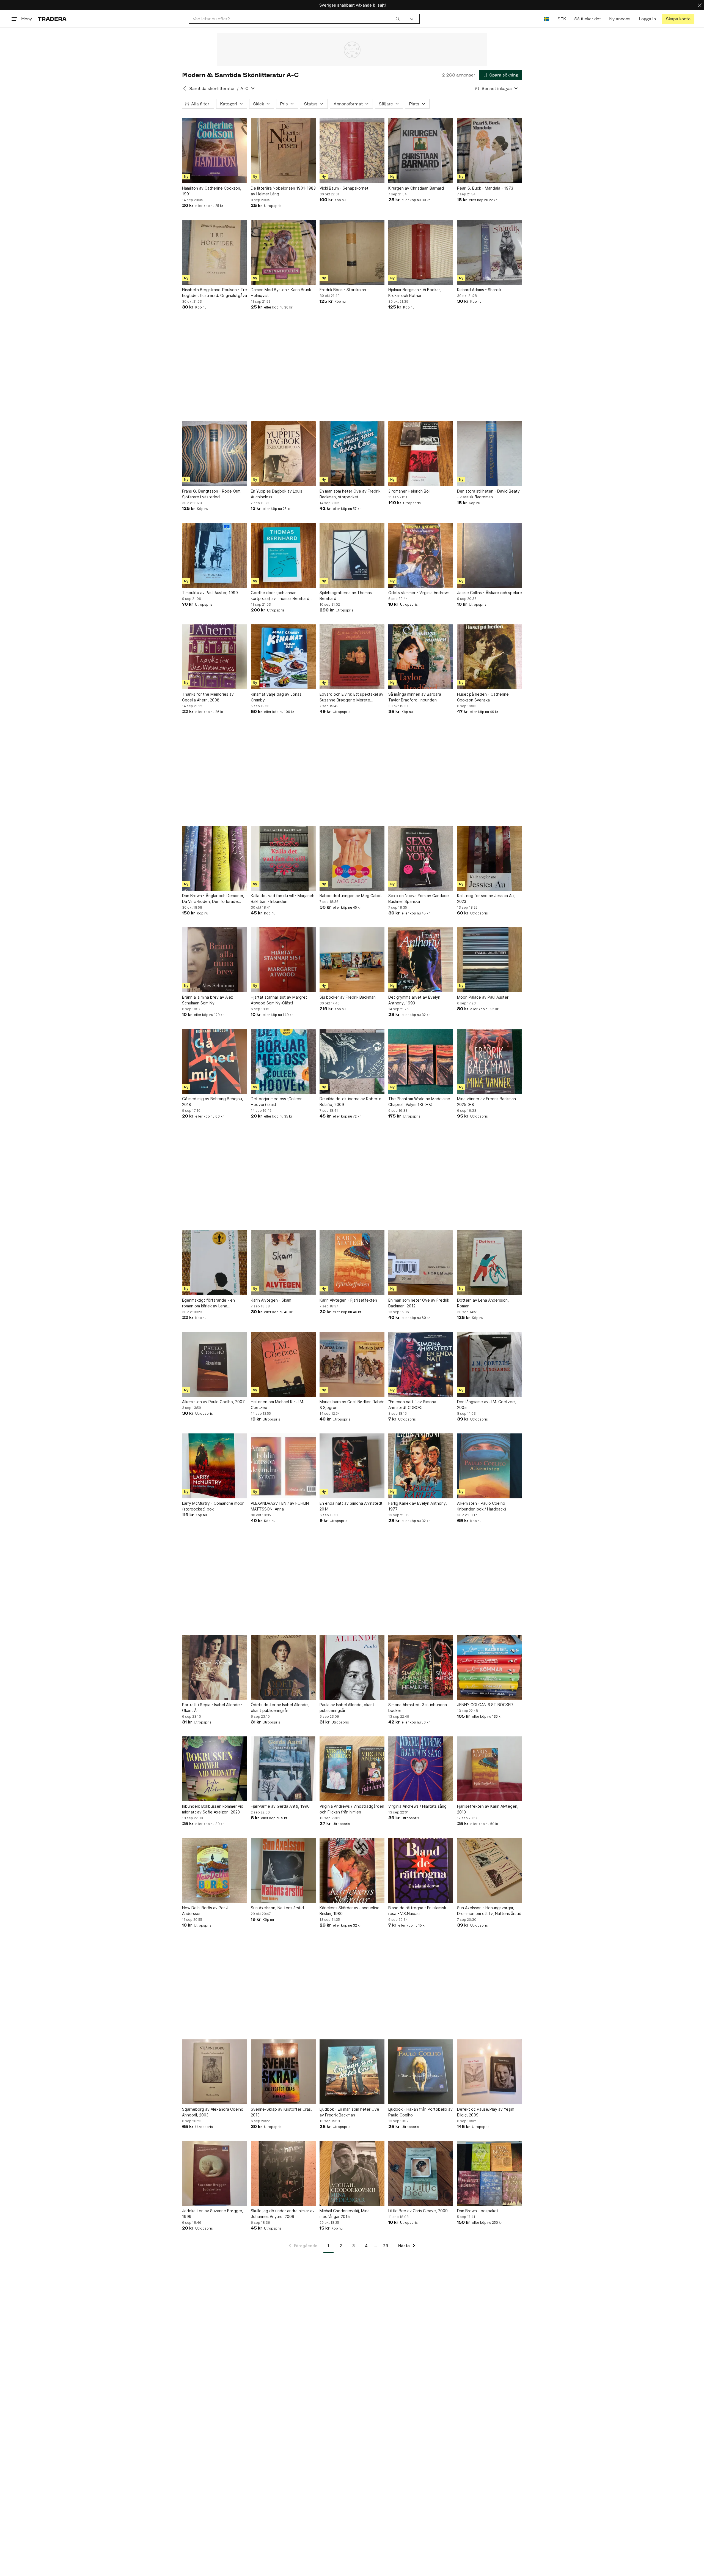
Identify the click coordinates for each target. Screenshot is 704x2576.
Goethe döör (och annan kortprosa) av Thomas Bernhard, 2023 (281, 596)
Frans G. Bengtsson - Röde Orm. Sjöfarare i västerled (212, 494)
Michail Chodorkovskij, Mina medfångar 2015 (345, 2214)
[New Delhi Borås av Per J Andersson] (215, 1870)
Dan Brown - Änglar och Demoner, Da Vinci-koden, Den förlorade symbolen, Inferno (213, 899)
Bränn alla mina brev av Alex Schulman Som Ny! (208, 1000)
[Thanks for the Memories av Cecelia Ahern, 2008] (215, 657)
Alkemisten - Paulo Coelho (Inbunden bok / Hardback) (482, 1506)
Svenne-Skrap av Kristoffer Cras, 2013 (281, 2112)
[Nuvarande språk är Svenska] (547, 19)
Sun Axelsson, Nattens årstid (277, 1908)
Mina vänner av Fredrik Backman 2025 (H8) (486, 1102)
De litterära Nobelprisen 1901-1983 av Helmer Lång (283, 191)
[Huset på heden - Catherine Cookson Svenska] (490, 657)
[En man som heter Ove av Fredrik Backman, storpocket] (352, 454)
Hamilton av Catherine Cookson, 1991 (212, 191)
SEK (562, 19)
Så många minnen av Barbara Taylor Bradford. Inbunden (415, 697)
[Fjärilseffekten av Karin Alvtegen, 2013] (490, 1769)
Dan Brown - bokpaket (478, 2211)
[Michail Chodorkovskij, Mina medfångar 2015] (352, 2173)
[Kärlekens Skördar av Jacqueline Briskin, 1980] (352, 1870)
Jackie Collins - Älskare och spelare (490, 593)
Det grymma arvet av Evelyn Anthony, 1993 (414, 1000)
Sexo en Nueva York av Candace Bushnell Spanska (419, 898)
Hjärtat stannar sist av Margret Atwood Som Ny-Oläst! (279, 1000)
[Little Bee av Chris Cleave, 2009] (421, 2173)
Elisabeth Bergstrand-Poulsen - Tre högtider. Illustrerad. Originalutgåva (215, 293)
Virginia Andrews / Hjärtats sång (417, 1806)
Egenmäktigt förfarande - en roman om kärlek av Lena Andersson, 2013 (208, 1303)
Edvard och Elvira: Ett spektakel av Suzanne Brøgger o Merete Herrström (351, 697)
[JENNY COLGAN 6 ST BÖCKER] (490, 1667)
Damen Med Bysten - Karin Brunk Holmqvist (281, 293)
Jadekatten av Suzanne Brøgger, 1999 (213, 2214)
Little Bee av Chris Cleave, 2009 (418, 2211)
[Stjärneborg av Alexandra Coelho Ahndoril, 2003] (215, 2072)
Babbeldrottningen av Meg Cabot (351, 896)
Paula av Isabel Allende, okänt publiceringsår (347, 1708)
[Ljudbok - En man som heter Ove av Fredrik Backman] (352, 2072)
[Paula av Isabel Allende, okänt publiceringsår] (352, 1667)
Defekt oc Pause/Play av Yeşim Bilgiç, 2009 (486, 2112)
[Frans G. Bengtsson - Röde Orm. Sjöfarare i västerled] (215, 454)
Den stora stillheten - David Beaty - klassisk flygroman (488, 494)
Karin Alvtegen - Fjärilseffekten (348, 1300)
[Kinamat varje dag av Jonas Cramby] (283, 657)
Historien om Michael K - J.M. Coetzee (277, 1405)
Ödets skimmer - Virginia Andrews (419, 593)
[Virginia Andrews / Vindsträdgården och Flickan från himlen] (352, 1769)
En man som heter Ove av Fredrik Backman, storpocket (350, 494)
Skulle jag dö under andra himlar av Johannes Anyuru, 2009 (283, 2214)
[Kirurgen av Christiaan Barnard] (421, 151)
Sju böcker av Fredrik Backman (348, 997)
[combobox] (296, 19)
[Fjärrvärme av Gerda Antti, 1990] (283, 1769)
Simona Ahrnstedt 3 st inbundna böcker (418, 1708)
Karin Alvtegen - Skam (271, 1300)
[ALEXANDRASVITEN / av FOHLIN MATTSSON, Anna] (283, 1466)
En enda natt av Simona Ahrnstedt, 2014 (352, 1506)
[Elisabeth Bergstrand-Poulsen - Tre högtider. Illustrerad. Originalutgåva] (215, 252)
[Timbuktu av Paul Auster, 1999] (215, 555)
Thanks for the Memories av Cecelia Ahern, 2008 (208, 697)
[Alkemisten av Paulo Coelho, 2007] (215, 1364)
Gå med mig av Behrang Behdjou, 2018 (213, 1102)
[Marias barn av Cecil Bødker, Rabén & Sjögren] (352, 1364)
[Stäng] (700, 5)
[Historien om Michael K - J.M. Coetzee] (283, 1364)
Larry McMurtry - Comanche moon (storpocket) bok (213, 1506)
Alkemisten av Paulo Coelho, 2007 (213, 1402)
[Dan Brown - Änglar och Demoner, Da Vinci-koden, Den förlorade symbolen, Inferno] (215, 858)
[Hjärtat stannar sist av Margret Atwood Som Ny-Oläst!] (283, 960)
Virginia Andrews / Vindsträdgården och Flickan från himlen (352, 1809)
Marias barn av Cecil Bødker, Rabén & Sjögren (352, 1405)
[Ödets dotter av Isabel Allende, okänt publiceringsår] (283, 1667)
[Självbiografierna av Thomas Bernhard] (352, 555)
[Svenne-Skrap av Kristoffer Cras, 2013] (283, 2072)
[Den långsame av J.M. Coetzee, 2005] (490, 1364)
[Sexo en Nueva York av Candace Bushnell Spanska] (421, 858)
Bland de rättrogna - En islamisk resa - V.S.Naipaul (417, 1911)
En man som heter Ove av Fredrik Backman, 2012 (419, 1303)
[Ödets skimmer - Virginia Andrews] (421, 555)
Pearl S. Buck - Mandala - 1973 (485, 188)
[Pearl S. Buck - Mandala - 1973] (490, 151)
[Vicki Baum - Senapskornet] (352, 151)
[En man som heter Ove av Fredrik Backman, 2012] (421, 1263)
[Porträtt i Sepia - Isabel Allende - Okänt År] (215, 1667)
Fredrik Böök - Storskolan (343, 290)
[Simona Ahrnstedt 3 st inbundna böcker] (421, 1667)
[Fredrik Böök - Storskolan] (352, 252)
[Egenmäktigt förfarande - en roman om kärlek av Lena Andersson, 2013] (215, 1263)
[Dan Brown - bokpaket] (490, 2173)
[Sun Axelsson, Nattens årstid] (283, 1870)
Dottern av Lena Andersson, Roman (483, 1303)
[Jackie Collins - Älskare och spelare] (490, 555)
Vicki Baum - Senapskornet (344, 188)
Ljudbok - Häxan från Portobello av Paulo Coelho (420, 2112)
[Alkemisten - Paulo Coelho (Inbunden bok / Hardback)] (490, 1466)
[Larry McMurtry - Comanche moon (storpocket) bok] (215, 1466)
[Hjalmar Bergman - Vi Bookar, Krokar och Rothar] (421, 252)
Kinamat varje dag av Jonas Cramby (276, 697)
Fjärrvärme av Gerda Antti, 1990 (280, 1806)
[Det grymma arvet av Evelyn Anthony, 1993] (421, 960)
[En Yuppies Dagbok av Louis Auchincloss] (283, 454)
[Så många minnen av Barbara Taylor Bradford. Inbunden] (421, 657)
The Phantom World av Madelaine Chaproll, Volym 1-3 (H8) (419, 1102)
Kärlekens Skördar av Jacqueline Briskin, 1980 (350, 1911)
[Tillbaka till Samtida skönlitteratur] (185, 88)
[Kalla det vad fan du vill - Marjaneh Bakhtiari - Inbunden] (283, 858)
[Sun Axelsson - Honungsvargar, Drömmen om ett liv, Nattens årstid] (490, 1870)
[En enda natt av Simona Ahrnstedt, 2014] (352, 1466)
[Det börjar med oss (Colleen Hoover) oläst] (283, 1061)
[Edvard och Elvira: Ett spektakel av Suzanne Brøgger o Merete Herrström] (352, 657)
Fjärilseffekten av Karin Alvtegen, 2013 (488, 1809)
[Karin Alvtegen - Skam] (283, 1263)
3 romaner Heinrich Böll (409, 491)
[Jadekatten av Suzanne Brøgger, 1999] (215, 2173)
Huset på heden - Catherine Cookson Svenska (483, 697)
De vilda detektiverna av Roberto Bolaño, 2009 (350, 1102)
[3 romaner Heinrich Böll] (421, 454)
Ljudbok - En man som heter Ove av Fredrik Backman (349, 2112)
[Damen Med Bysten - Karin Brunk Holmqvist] (283, 252)
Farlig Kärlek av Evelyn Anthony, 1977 (418, 1506)
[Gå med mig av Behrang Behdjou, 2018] (215, 1061)
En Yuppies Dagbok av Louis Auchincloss (277, 494)
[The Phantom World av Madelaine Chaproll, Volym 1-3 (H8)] (421, 1061)
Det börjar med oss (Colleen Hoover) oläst (277, 1102)
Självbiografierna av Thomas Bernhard (346, 595)
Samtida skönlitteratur (212, 88)
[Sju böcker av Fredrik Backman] (352, 960)
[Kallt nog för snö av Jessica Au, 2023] (490, 858)
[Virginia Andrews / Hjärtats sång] (421, 1769)
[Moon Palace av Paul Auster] (490, 960)
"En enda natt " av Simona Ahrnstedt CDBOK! (412, 1405)
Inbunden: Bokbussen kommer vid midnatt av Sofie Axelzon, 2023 (213, 1809)
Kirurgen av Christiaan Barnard (416, 188)
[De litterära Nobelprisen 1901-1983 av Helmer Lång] (283, 151)
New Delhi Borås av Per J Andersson (205, 1911)
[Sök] (398, 19)
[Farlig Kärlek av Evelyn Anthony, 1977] (421, 1466)
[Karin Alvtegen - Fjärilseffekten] (352, 1263)
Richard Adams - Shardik (479, 290)
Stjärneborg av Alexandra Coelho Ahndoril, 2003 (213, 2112)
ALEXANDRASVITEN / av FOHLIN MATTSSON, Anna (280, 1506)
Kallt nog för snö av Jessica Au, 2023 (486, 898)
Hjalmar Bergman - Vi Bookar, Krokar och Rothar (415, 293)
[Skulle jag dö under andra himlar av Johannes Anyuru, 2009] (283, 2173)
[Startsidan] (52, 19)
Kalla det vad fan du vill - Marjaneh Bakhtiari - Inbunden (283, 898)
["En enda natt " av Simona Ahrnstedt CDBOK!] (421, 1364)
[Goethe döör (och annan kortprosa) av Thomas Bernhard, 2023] (283, 555)
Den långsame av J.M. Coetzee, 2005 (486, 1405)
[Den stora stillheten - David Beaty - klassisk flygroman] (490, 454)
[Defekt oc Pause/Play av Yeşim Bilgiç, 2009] (490, 2072)
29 (386, 2246)
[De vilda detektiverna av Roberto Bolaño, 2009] (352, 1061)
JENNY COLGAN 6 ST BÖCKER (485, 1705)
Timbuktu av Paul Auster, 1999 (210, 593)
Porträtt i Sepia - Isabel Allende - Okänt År (212, 1708)
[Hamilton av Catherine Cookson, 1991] (215, 151)
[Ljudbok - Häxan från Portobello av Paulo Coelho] (421, 2072)
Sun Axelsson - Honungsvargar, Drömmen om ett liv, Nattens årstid (489, 1911)
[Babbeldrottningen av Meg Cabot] (352, 858)
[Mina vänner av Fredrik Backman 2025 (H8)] (490, 1061)
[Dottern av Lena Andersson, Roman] (490, 1263)
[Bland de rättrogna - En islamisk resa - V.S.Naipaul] (421, 1870)
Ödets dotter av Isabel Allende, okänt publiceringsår (280, 1708)
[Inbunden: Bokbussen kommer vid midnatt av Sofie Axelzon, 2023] (215, 1769)
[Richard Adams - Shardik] (490, 252)
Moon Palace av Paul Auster (483, 997)
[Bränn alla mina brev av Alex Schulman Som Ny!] (215, 960)
